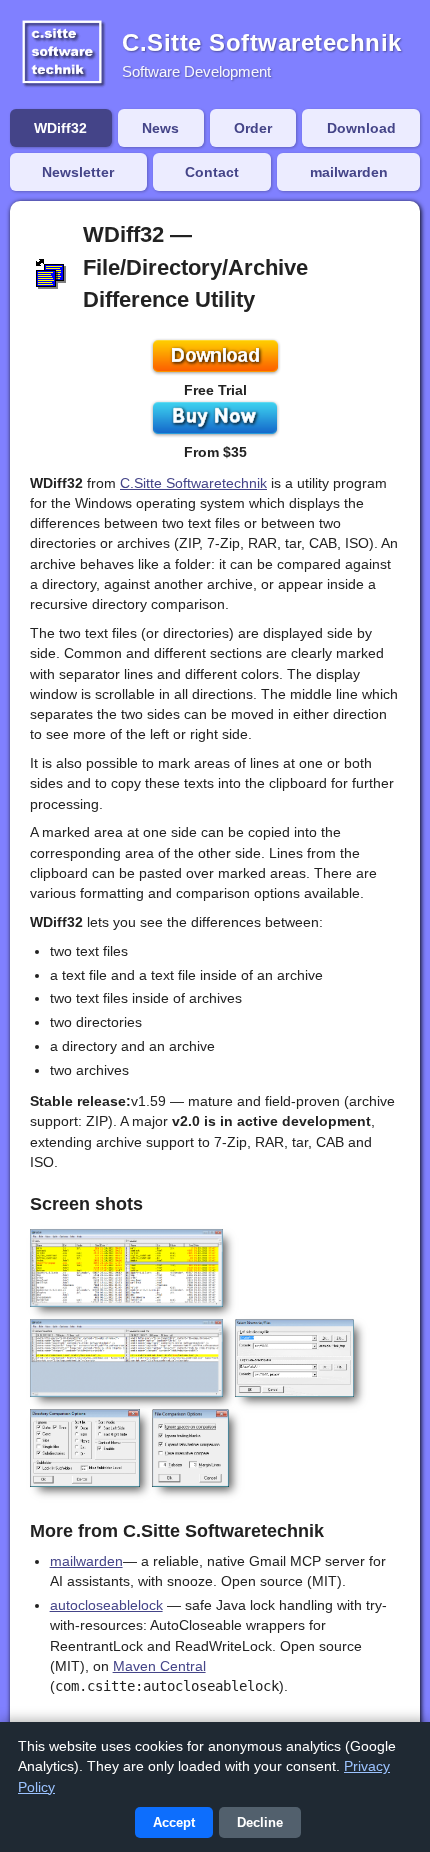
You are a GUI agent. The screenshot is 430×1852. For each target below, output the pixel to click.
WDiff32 (60, 128)
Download (361, 128)
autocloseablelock (106, 1605)
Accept (174, 1822)
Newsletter (78, 172)
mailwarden (349, 172)
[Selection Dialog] (295, 1358)
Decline (260, 1822)
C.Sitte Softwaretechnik (193, 483)
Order (253, 128)
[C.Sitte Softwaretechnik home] (62, 54)
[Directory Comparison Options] (85, 1448)
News (160, 128)
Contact (212, 172)
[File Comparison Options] (190, 1448)
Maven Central (159, 1666)
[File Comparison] (126, 1358)
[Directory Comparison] (126, 1268)
